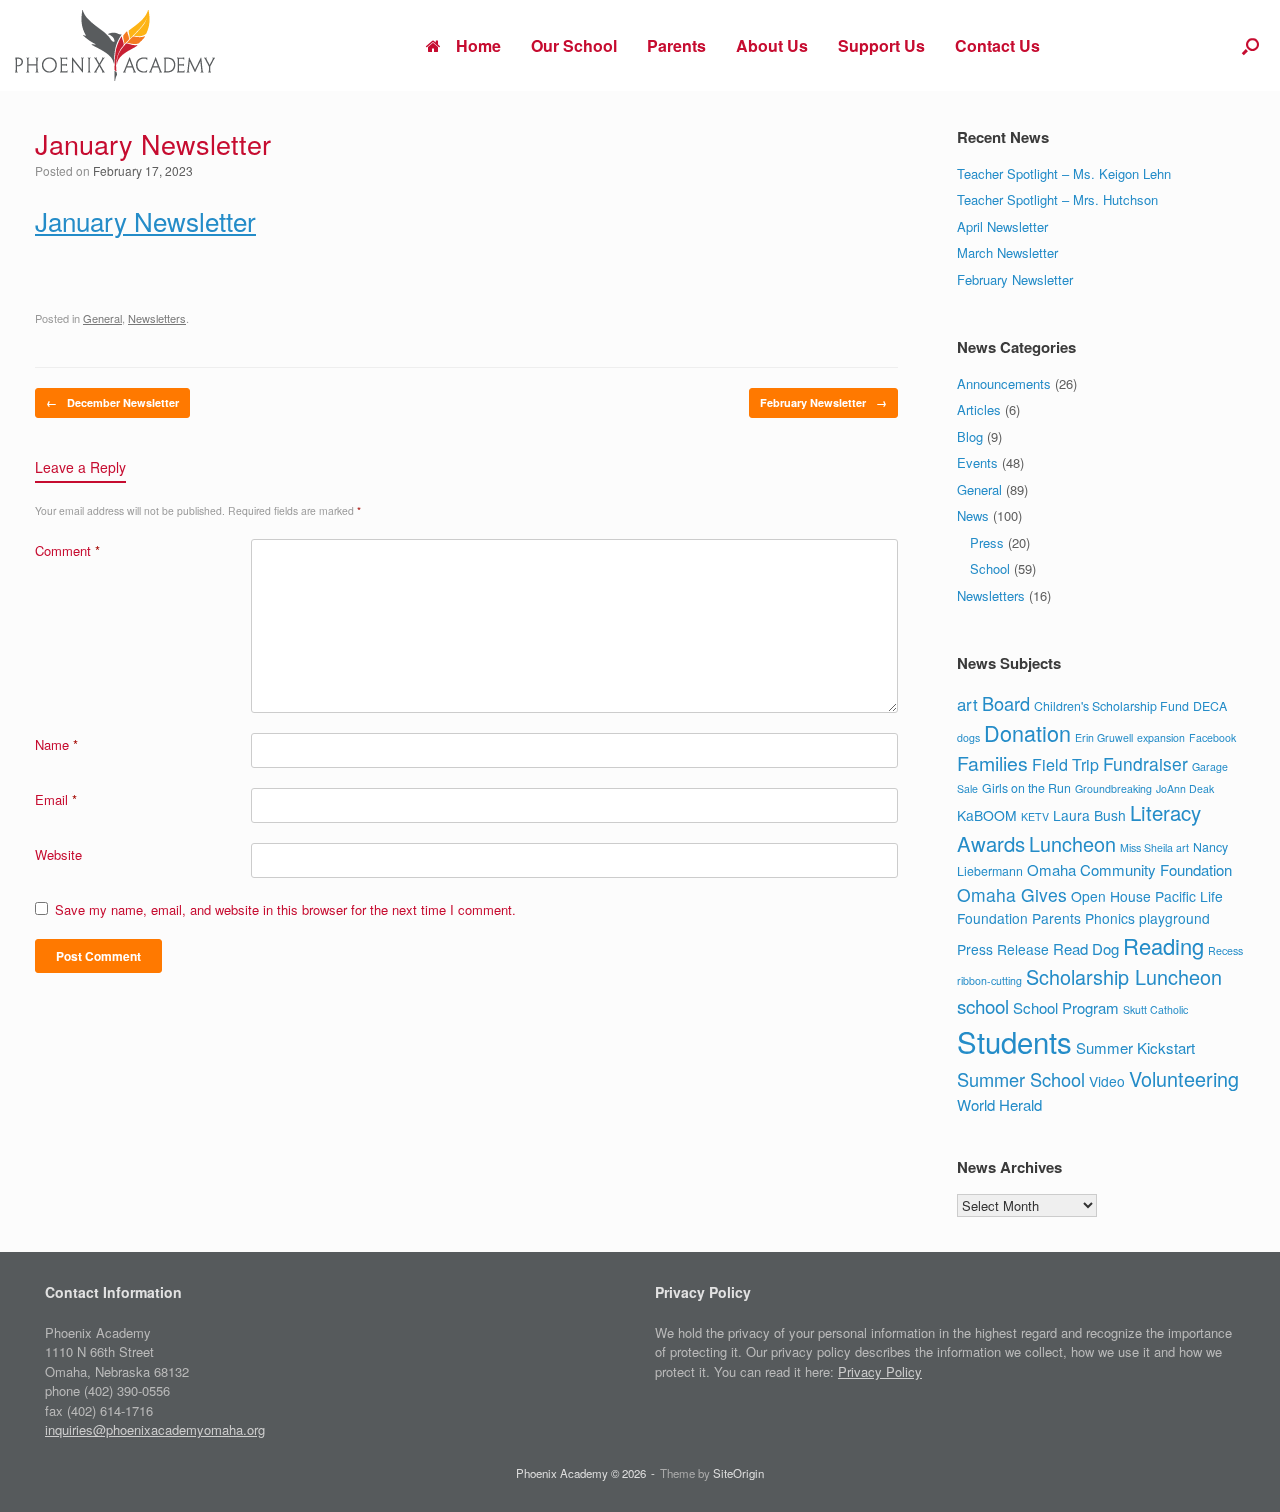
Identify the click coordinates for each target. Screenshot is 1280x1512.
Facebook (1212, 737)
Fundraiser (1145, 763)
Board (1006, 703)
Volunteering (1184, 1078)
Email (56, 799)
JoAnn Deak (1185, 788)
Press (987, 542)
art (967, 704)
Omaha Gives (1012, 894)
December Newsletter (112, 402)
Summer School (1021, 1079)
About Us (772, 45)
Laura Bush (1089, 815)
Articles (979, 409)
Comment (67, 550)
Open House (1111, 896)
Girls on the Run (1026, 788)
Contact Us (997, 45)
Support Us (881, 45)
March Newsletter (1007, 252)
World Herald (999, 1104)
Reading (1163, 945)
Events (977, 462)
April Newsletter (1002, 226)
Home (478, 45)
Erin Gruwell (1104, 737)
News (973, 515)
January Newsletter (145, 220)
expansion (1161, 737)
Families (992, 763)
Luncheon (1072, 843)
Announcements (1004, 383)
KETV (1035, 816)
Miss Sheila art (1154, 847)
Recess (1225, 950)
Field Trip (1065, 764)
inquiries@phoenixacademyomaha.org (155, 1429)
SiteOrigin (738, 1473)
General (102, 318)
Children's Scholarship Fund (1111, 706)
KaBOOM (987, 815)
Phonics (1110, 918)
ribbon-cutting (989, 980)
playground (1174, 918)
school (983, 1005)
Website (58, 854)
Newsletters (157, 318)
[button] (1250, 45)
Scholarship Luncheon (1124, 976)
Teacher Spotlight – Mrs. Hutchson (1057, 199)
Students (1014, 1041)
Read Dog (1086, 948)
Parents (676, 45)
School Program (1066, 1007)
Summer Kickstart (1135, 1047)
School (990, 568)
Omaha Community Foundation (1129, 869)
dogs (968, 737)
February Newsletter (823, 402)
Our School (574, 45)
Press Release (1003, 949)
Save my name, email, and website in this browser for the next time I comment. (285, 909)
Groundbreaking (1113, 788)
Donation (1027, 732)
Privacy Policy (880, 1371)
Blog (970, 436)
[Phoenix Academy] (115, 45)
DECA (1210, 706)
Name (56, 744)
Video (1107, 1081)
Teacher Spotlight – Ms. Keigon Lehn (1064, 173)
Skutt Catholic (1155, 1009)
